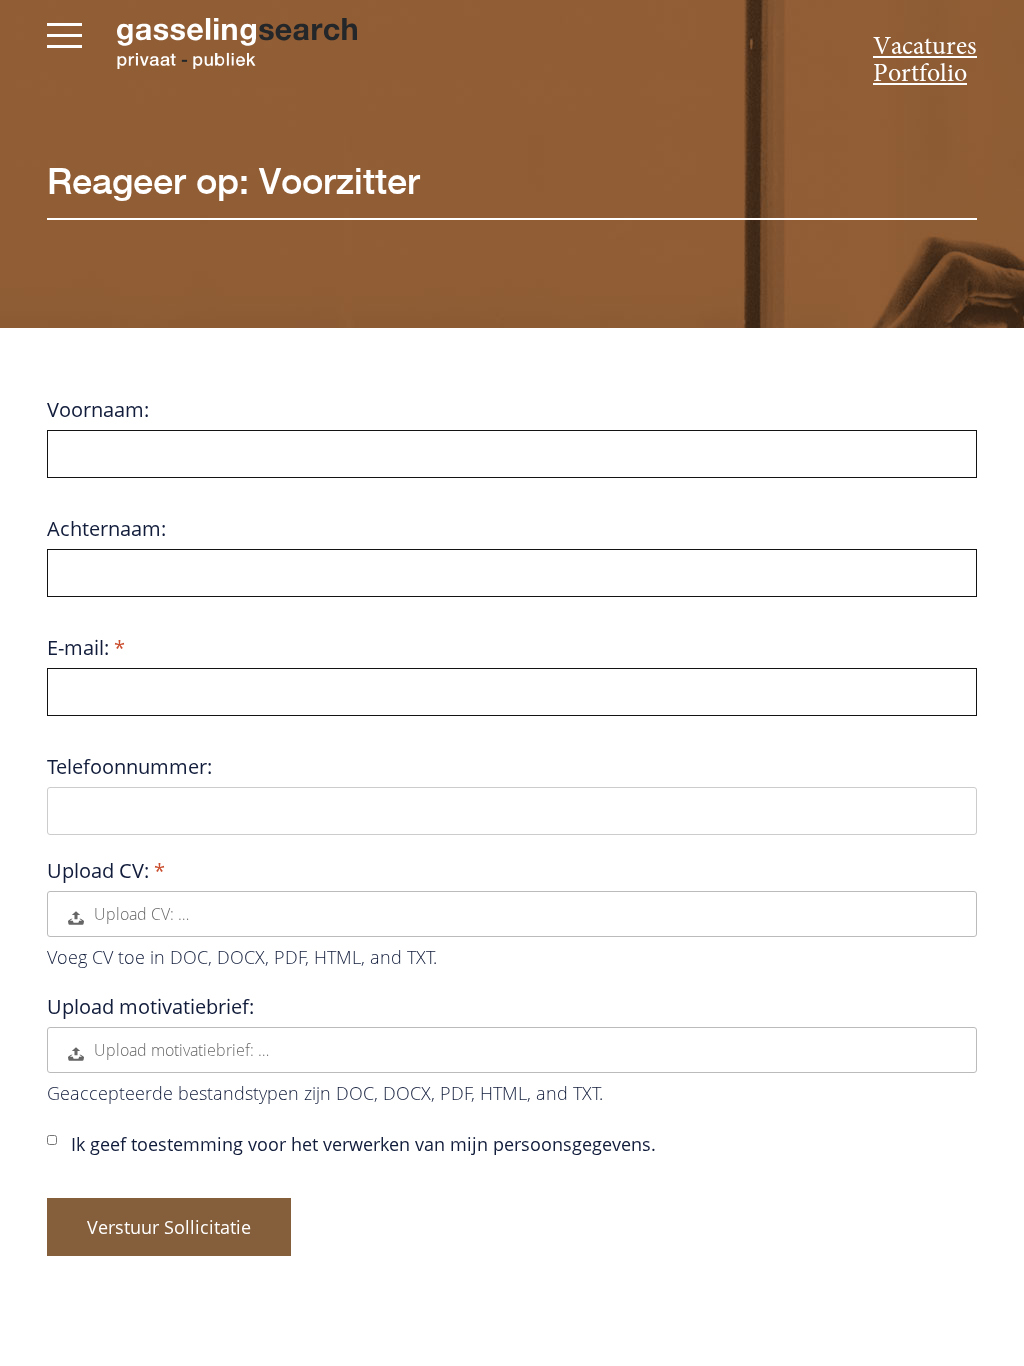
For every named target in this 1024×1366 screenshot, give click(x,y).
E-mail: (80, 648)
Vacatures (925, 48)
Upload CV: (100, 871)
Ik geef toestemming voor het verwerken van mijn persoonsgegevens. (363, 1144)
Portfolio (920, 75)
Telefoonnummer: (129, 767)
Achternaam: (106, 529)
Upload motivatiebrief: (150, 1007)
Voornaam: (98, 410)
